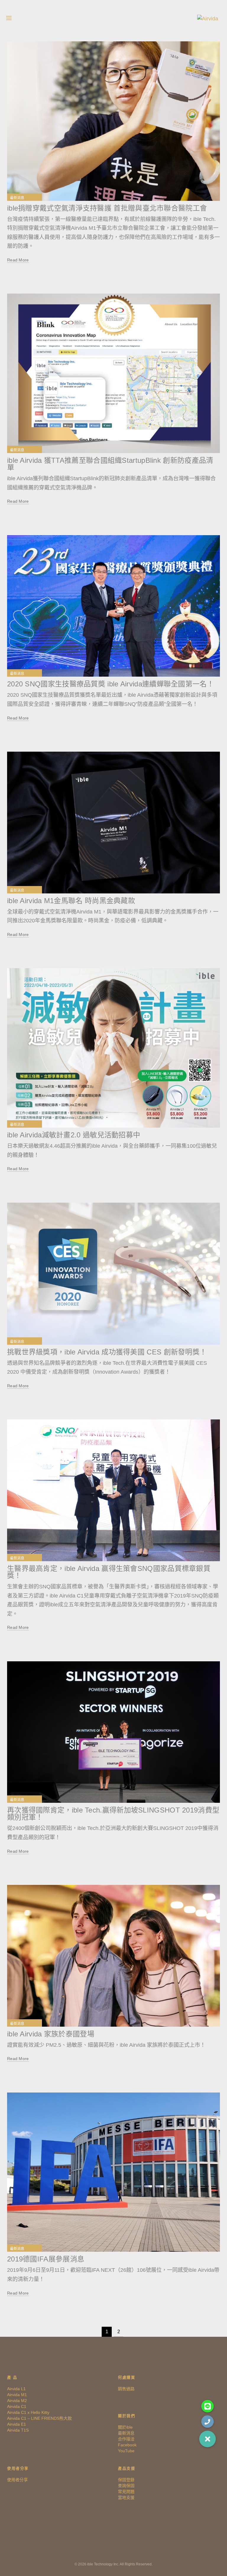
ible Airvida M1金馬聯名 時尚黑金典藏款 (71, 901)
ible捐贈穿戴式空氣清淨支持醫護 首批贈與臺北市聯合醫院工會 (107, 208)
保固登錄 (126, 2480)
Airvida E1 (17, 2424)
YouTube (126, 2451)
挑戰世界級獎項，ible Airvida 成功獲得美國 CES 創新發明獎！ (107, 1352)
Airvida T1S (18, 2430)
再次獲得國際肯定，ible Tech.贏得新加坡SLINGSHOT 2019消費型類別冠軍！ (113, 1814)
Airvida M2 (17, 2401)
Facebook (127, 2445)
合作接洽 (126, 2439)
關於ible (125, 2427)
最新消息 (17, 198)
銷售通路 (126, 2389)
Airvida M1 (17, 2395)
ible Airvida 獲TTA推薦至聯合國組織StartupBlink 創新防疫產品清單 (110, 464)
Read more (18, 260)
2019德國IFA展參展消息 (46, 2259)
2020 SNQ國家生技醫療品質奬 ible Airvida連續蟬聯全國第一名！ (111, 684)
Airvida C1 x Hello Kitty (28, 2412)
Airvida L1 (16, 2389)
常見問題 (126, 2492)
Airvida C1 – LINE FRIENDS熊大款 (39, 2418)
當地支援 (126, 2497)
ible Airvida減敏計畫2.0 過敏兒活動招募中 (74, 1135)
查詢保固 (126, 2486)
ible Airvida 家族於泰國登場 (51, 2034)
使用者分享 (17, 2480)
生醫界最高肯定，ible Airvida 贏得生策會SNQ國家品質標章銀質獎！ (109, 1572)
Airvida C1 (17, 2406)
